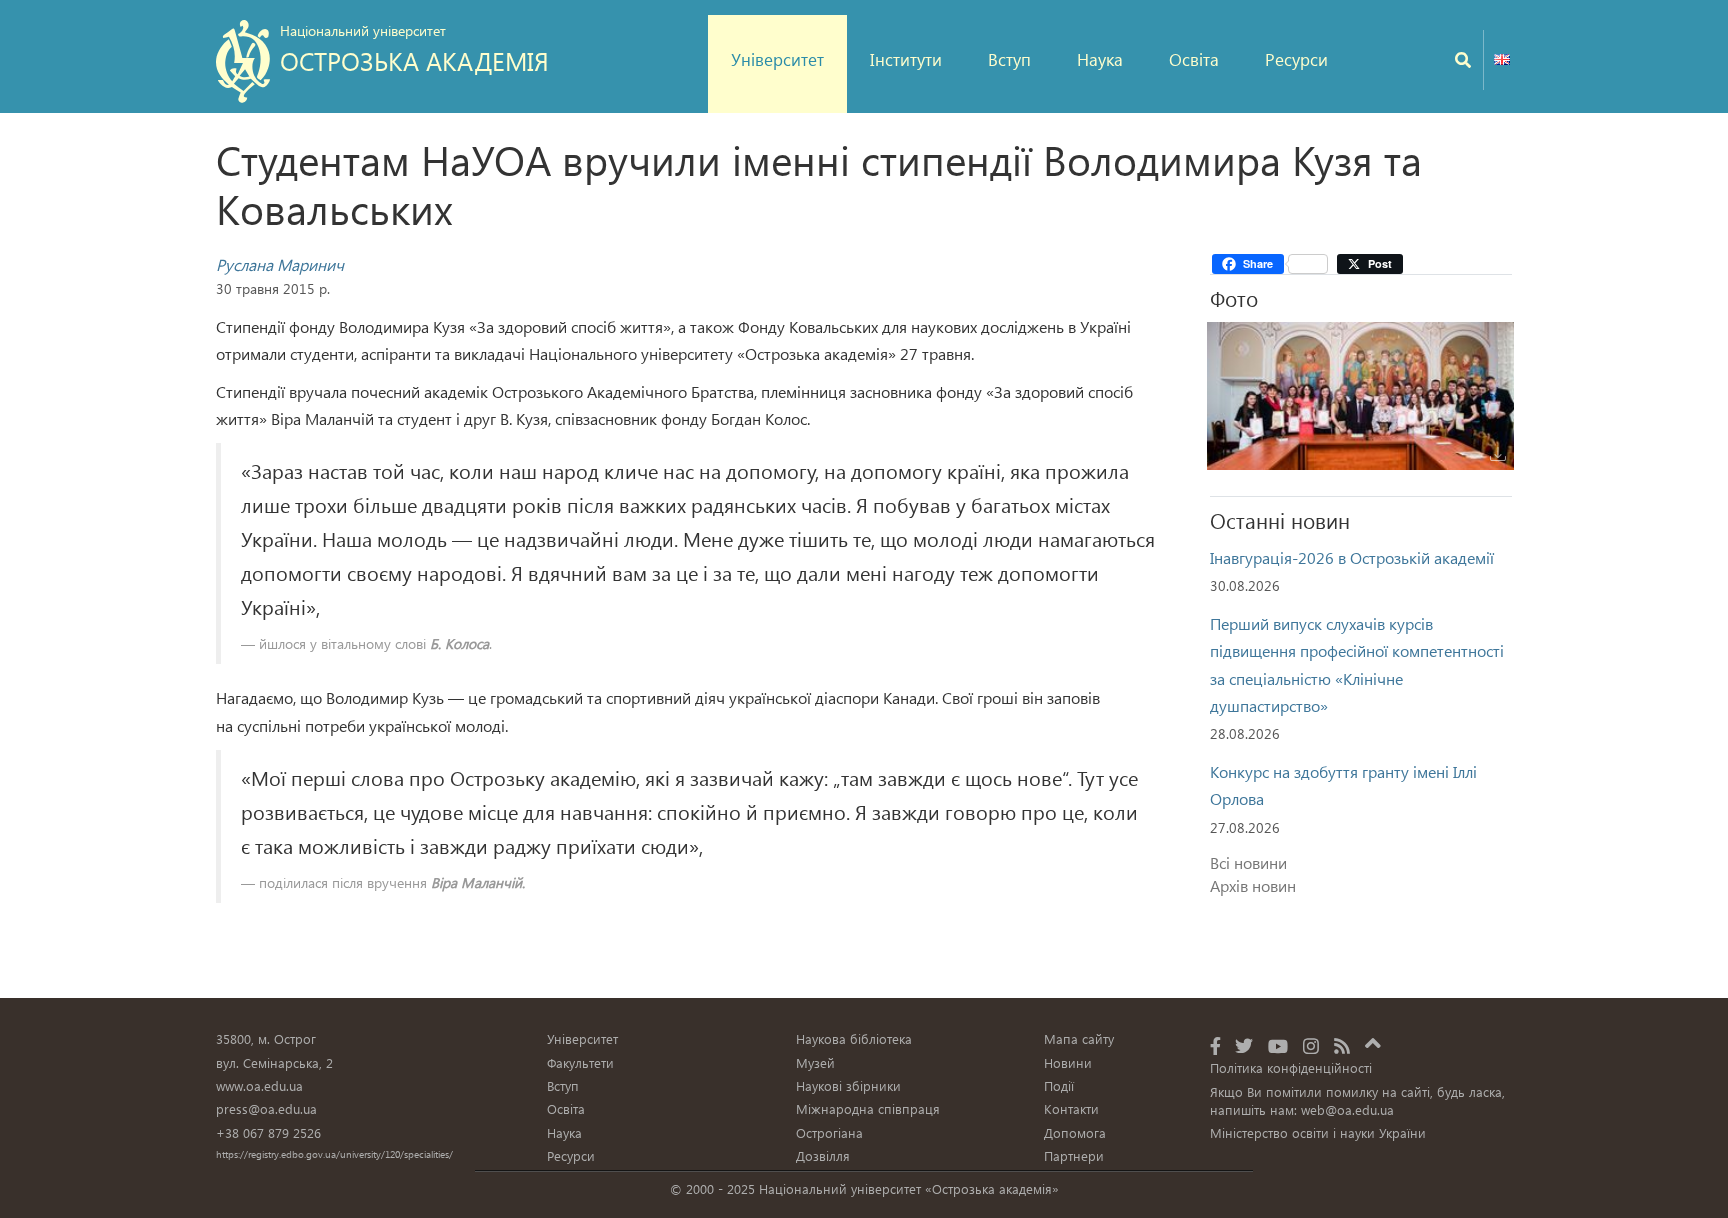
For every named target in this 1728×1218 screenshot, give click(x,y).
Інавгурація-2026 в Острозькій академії (1352, 557)
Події (1059, 1085)
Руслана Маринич (280, 264)
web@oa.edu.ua (1347, 1109)
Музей (815, 1062)
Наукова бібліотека (854, 1038)
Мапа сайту (1079, 1038)
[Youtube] (1278, 1045)
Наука (1100, 59)
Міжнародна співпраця (868, 1108)
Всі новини (1248, 862)
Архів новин (1253, 885)
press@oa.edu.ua (266, 1108)
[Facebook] (1215, 1045)
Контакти (1071, 1108)
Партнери (1074, 1155)
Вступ (1009, 59)
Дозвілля (823, 1155)
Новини (1068, 1062)
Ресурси (1296, 59)
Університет (777, 59)
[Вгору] (1373, 1040)
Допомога (1075, 1132)
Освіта (1194, 59)
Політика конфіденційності (1291, 1067)
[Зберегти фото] (1498, 454)
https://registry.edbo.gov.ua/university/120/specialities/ (334, 1154)
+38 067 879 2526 (268, 1132)
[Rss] (1342, 1045)
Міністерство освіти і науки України (1318, 1132)
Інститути (906, 59)
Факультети (580, 1062)
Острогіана (829, 1132)
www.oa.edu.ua (259, 1085)
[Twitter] (1244, 1045)
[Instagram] (1311, 1045)
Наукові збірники (848, 1085)
